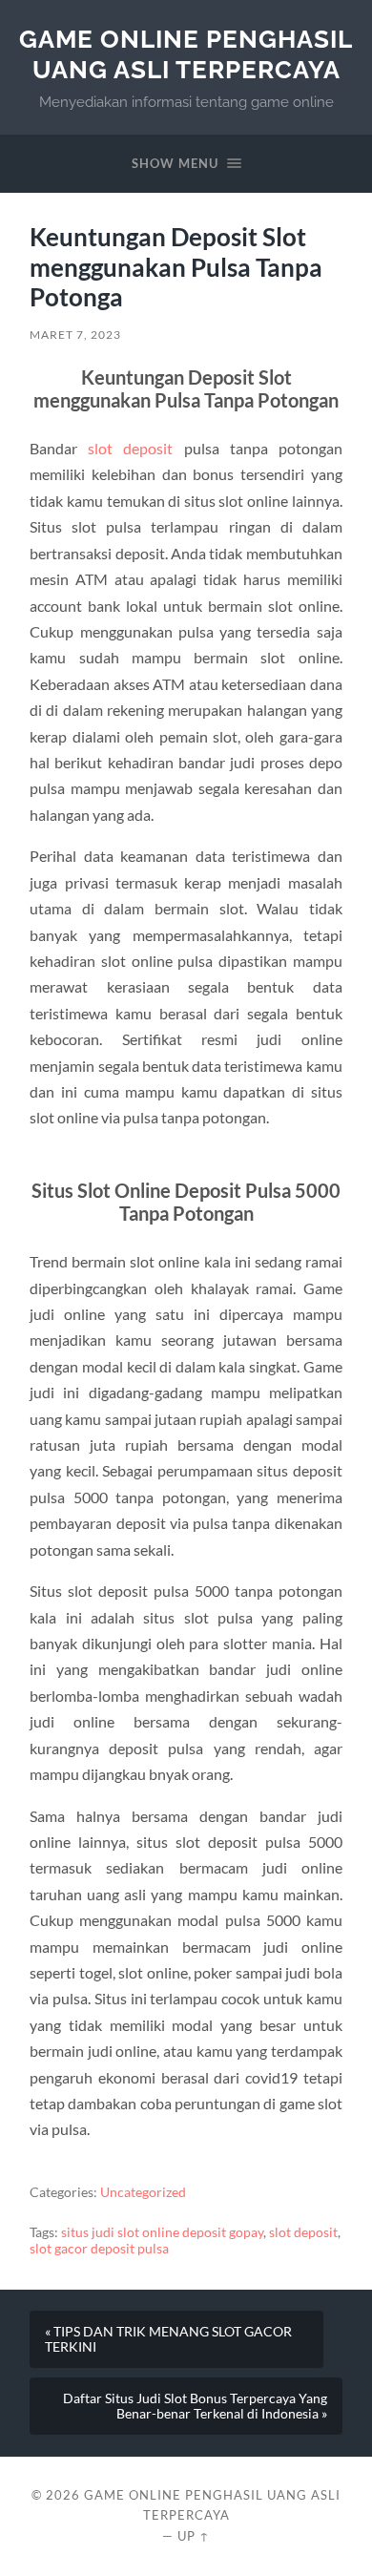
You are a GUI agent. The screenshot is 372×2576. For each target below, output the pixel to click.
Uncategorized (143, 2192)
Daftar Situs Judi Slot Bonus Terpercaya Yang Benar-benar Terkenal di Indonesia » (195, 2406)
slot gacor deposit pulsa (99, 2249)
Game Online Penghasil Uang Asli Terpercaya (186, 54)
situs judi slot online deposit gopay (162, 2232)
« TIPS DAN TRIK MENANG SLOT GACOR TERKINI (168, 2339)
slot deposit (130, 448)
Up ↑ (194, 2536)
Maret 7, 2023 (75, 335)
